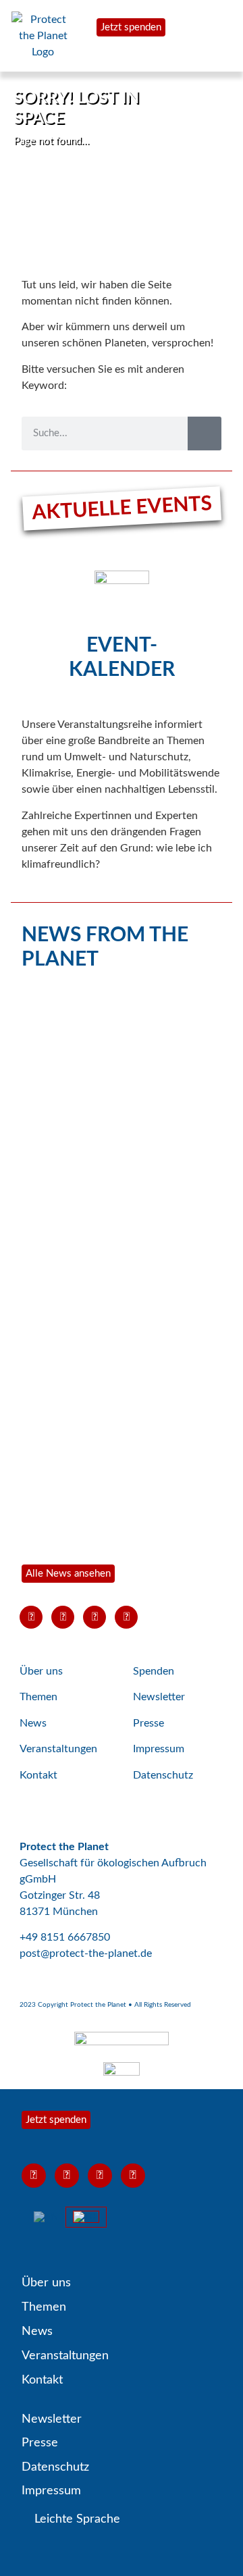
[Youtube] (31, 1617)
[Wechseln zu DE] (86, 2217)
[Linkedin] (126, 1617)
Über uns (41, 1671)
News (33, 1723)
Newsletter (159, 1697)
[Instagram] (94, 1617)
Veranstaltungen (58, 1749)
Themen (38, 1697)
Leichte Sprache (76, 2519)
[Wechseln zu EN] (46, 2217)
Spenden (154, 1671)
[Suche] (205, 433)
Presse (148, 1723)
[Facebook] (63, 1617)
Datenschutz (163, 1775)
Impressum (159, 1749)
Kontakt (38, 1775)
